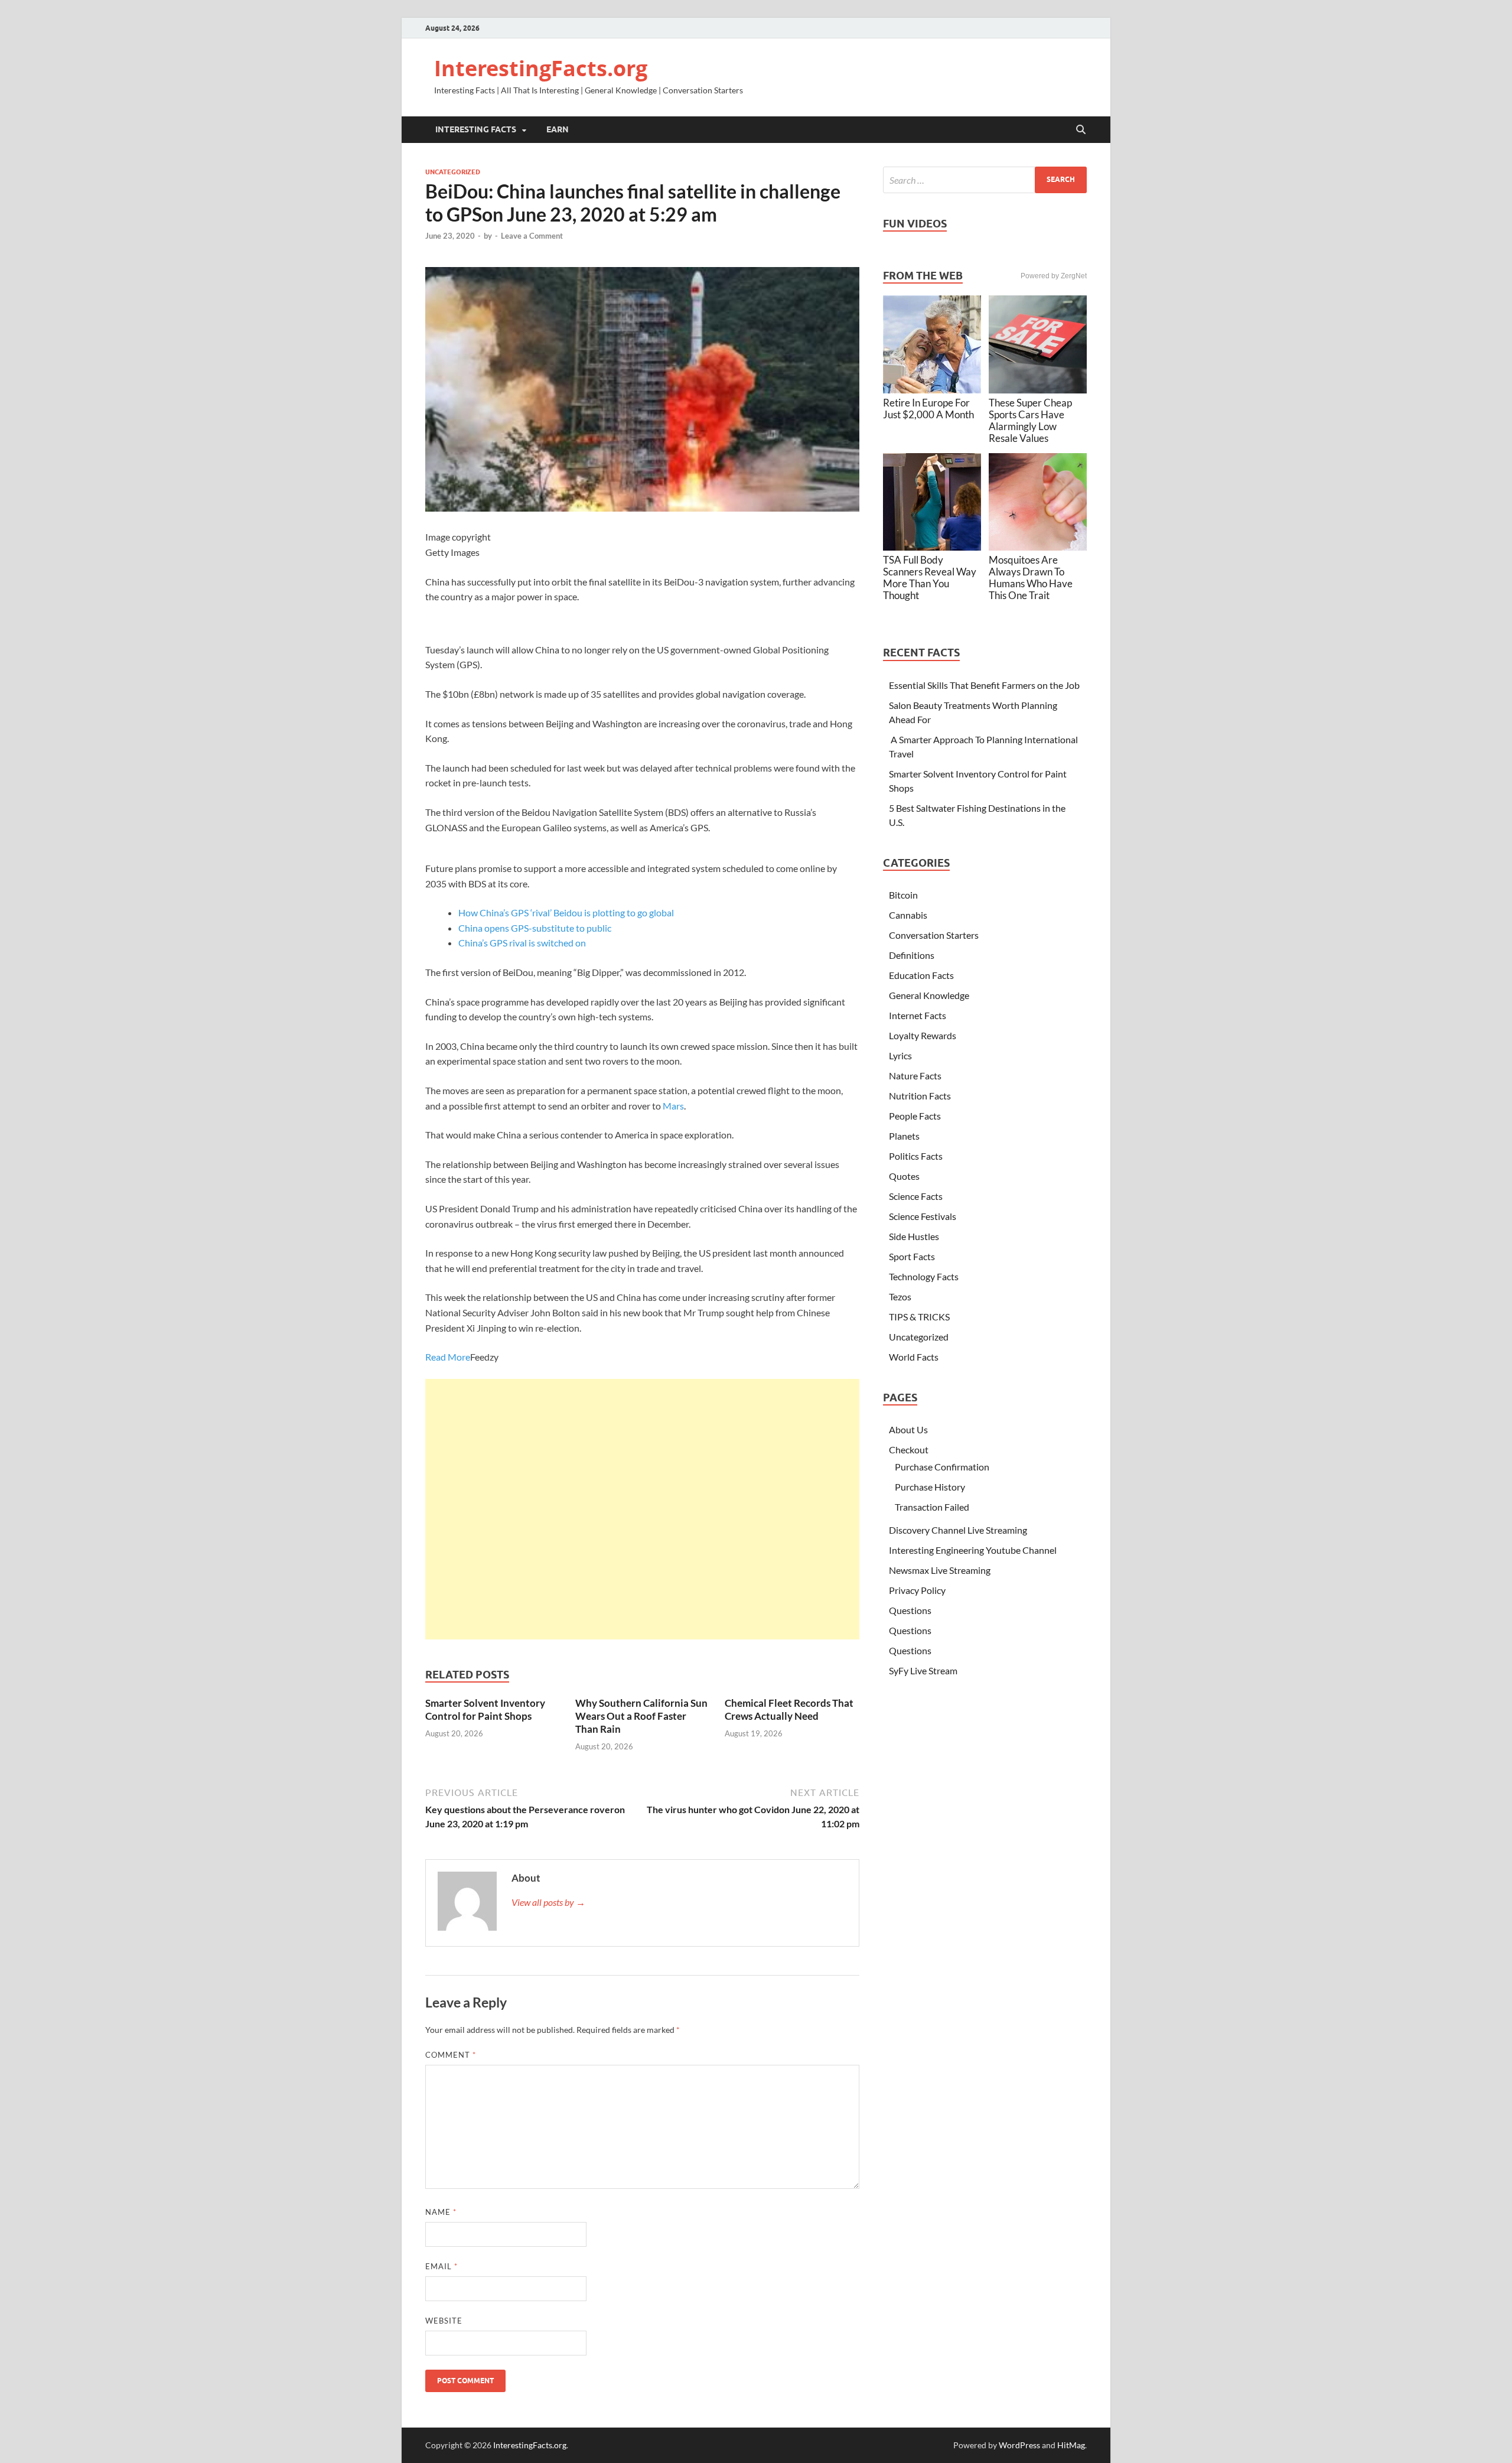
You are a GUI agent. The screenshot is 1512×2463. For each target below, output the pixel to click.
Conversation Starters (934, 935)
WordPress (1019, 2445)
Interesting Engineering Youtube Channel (973, 1550)
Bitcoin (903, 895)
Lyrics (900, 1055)
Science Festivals (923, 1216)
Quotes (904, 1176)
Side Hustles (914, 1236)
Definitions (912, 955)
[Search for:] (985, 180)
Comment (451, 2055)
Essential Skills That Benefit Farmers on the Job (984, 685)
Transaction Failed (932, 1507)
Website (444, 2321)
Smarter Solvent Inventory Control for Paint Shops (485, 1709)
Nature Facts (915, 1076)
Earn (558, 129)
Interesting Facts (476, 129)
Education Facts (921, 975)
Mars (673, 1106)
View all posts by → (548, 1902)
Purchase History (930, 1487)
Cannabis (908, 915)
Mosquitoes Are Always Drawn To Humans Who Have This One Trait (1031, 577)
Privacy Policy (917, 1590)
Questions (910, 1610)
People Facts (915, 1116)
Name (441, 2212)
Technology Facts (924, 1276)
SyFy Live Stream (923, 1670)
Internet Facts (918, 1015)
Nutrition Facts (920, 1096)
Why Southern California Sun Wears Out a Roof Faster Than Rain (641, 1716)
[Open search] (1081, 130)
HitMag (1071, 2445)
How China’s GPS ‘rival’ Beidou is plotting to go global (566, 912)
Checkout (909, 1450)
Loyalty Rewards (923, 1035)
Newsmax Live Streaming (940, 1570)
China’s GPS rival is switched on (522, 943)
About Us (908, 1429)
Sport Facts (912, 1256)
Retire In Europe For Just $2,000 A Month (928, 409)
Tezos (900, 1296)
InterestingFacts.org (541, 68)
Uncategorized (453, 172)
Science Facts (916, 1196)
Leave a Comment (532, 236)
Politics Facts (916, 1156)
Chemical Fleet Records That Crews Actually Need (789, 1709)
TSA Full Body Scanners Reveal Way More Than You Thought (930, 577)
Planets (904, 1136)
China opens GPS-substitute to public (535, 928)
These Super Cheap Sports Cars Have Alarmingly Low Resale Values (1030, 420)
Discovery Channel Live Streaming (958, 1530)
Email (441, 2266)
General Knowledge (929, 995)
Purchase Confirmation (942, 1467)
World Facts (914, 1357)
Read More (448, 1357)
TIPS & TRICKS (919, 1317)
